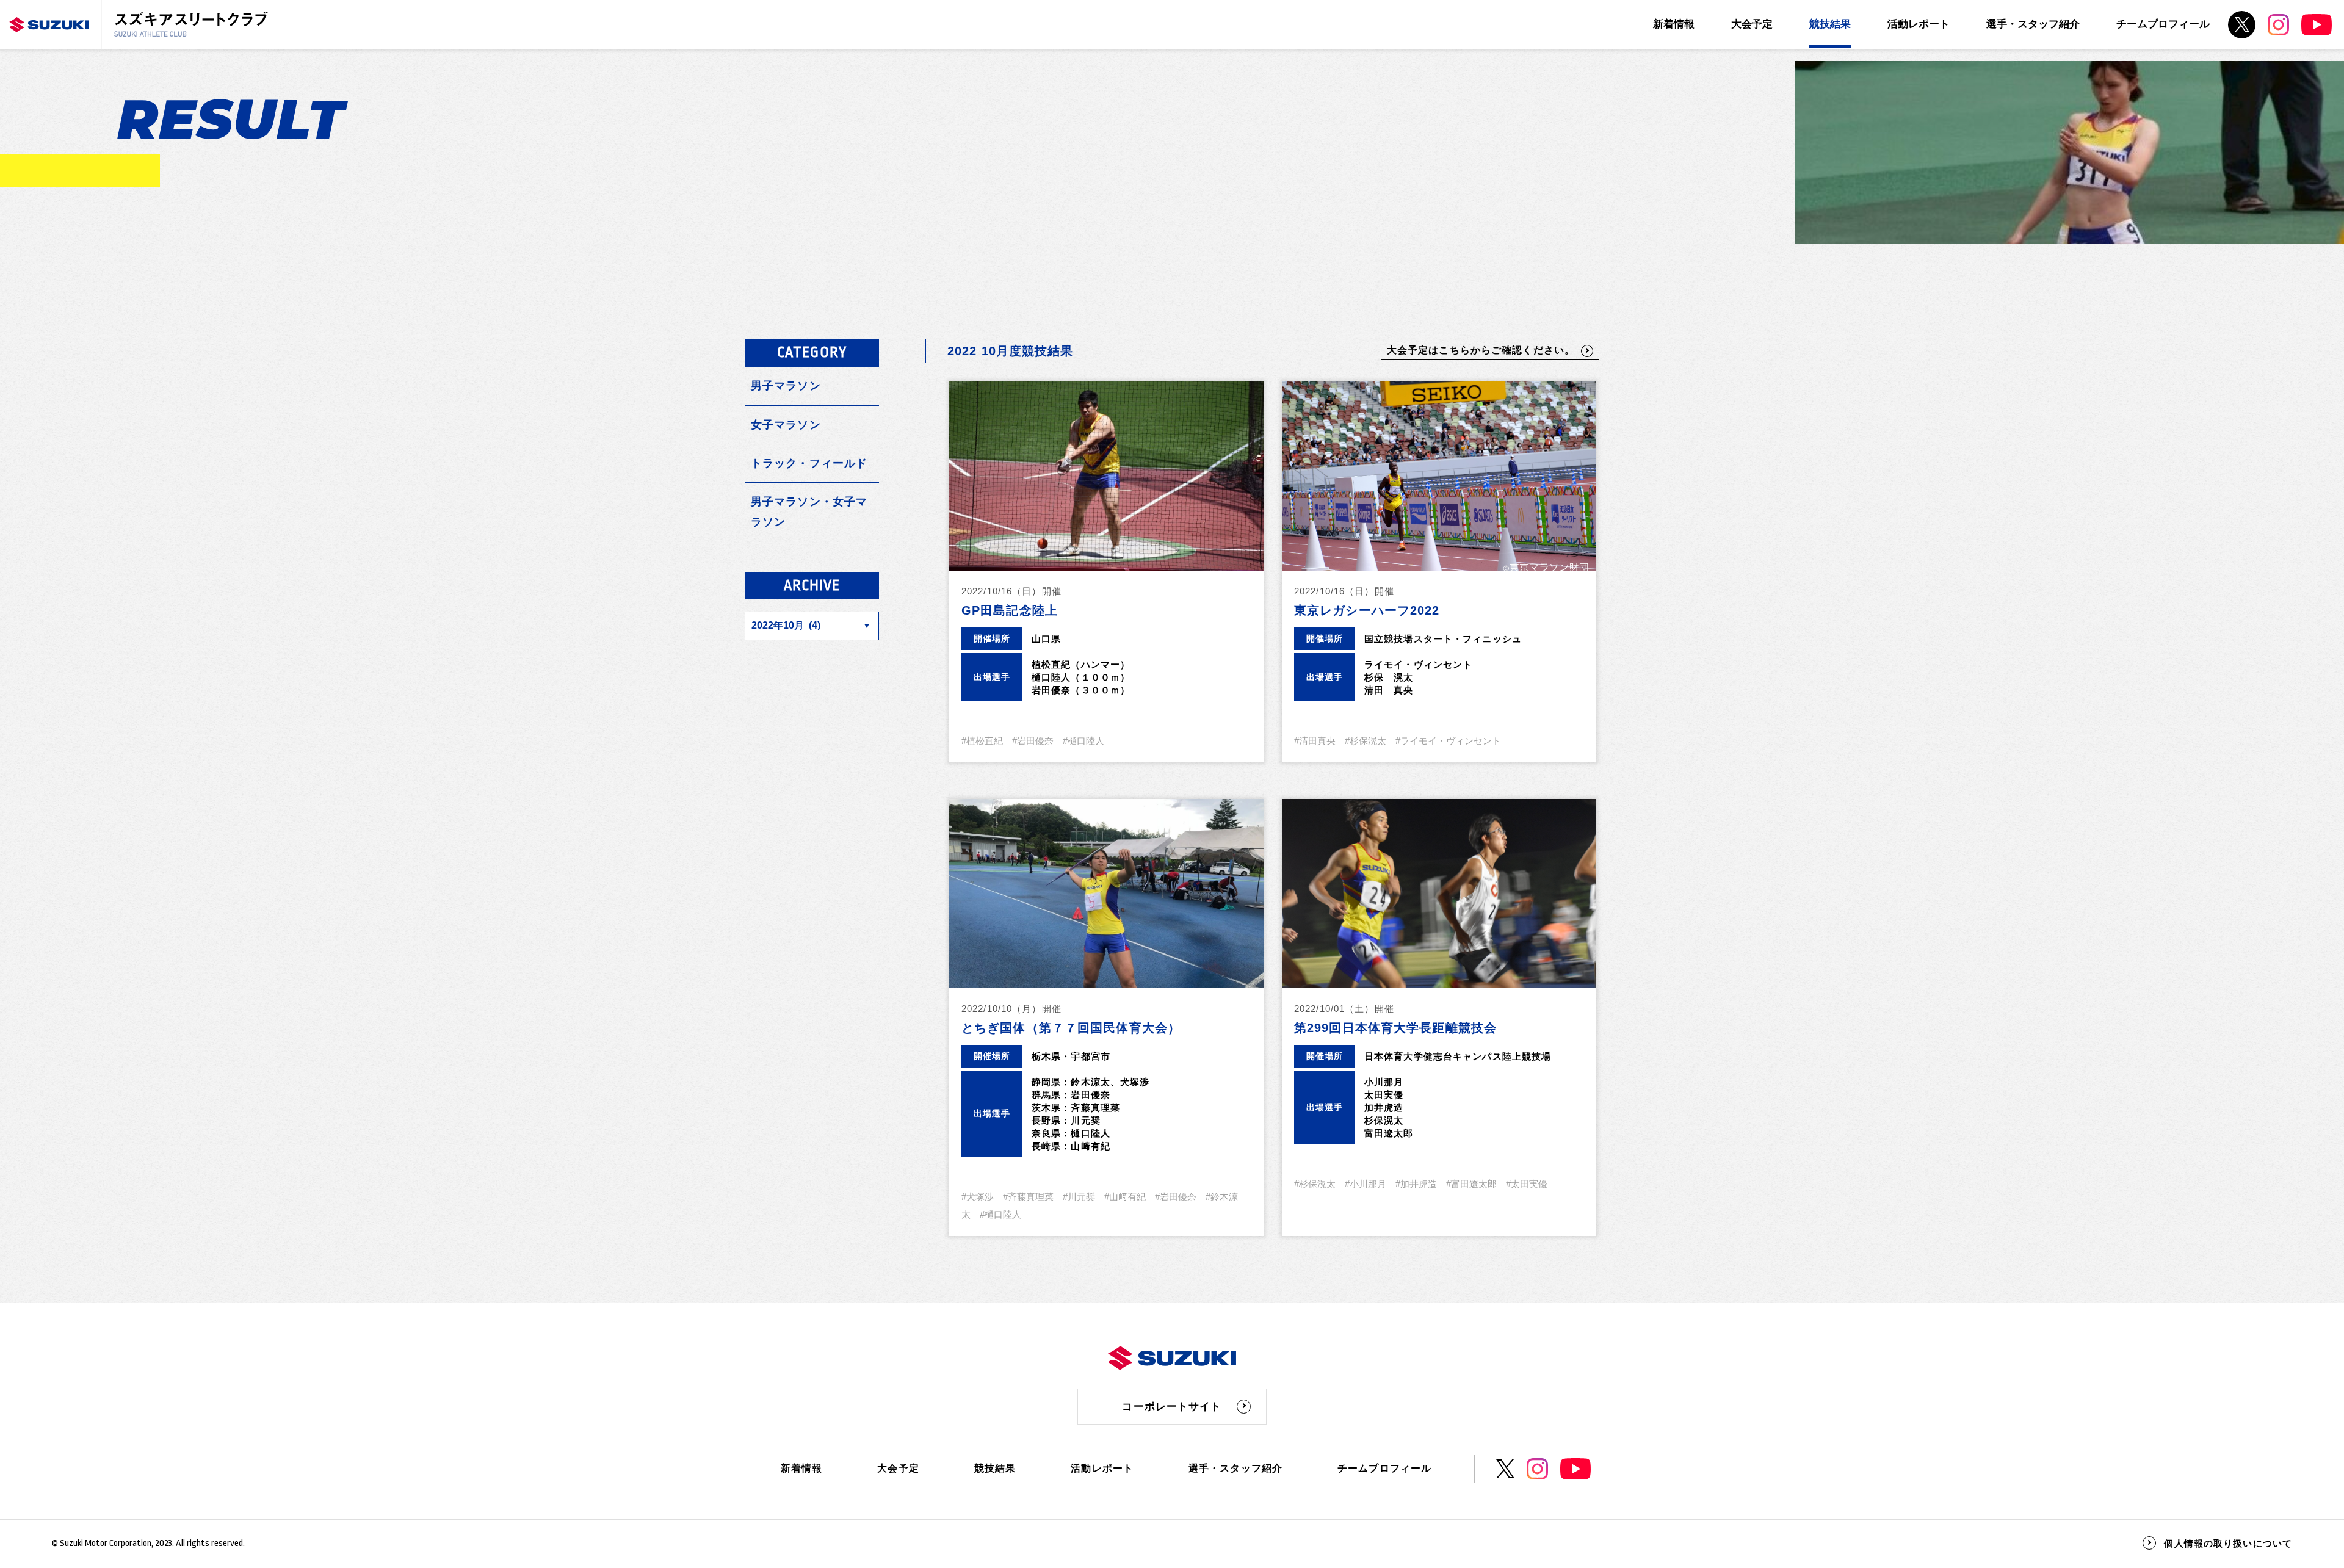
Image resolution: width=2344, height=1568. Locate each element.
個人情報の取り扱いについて (2228, 1543)
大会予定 (1752, 24)
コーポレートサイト (1172, 1407)
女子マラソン (786, 425)
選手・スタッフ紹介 (2033, 24)
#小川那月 (1366, 1184)
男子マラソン (786, 386)
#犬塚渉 (978, 1197)
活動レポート (1919, 24)
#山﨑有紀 (1125, 1197)
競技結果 (1830, 24)
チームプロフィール (2163, 24)
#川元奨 (1079, 1197)
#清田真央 (1315, 741)
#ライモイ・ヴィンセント (1448, 741)
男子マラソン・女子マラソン (809, 511)
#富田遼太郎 (1471, 1184)
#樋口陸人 (1083, 741)
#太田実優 (1527, 1184)
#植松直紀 (982, 741)
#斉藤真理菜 (1028, 1197)
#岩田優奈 (1033, 741)
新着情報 (1674, 24)
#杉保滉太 (1366, 741)
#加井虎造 (1416, 1184)
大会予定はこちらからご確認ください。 (1481, 350)
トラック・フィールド (809, 463)
